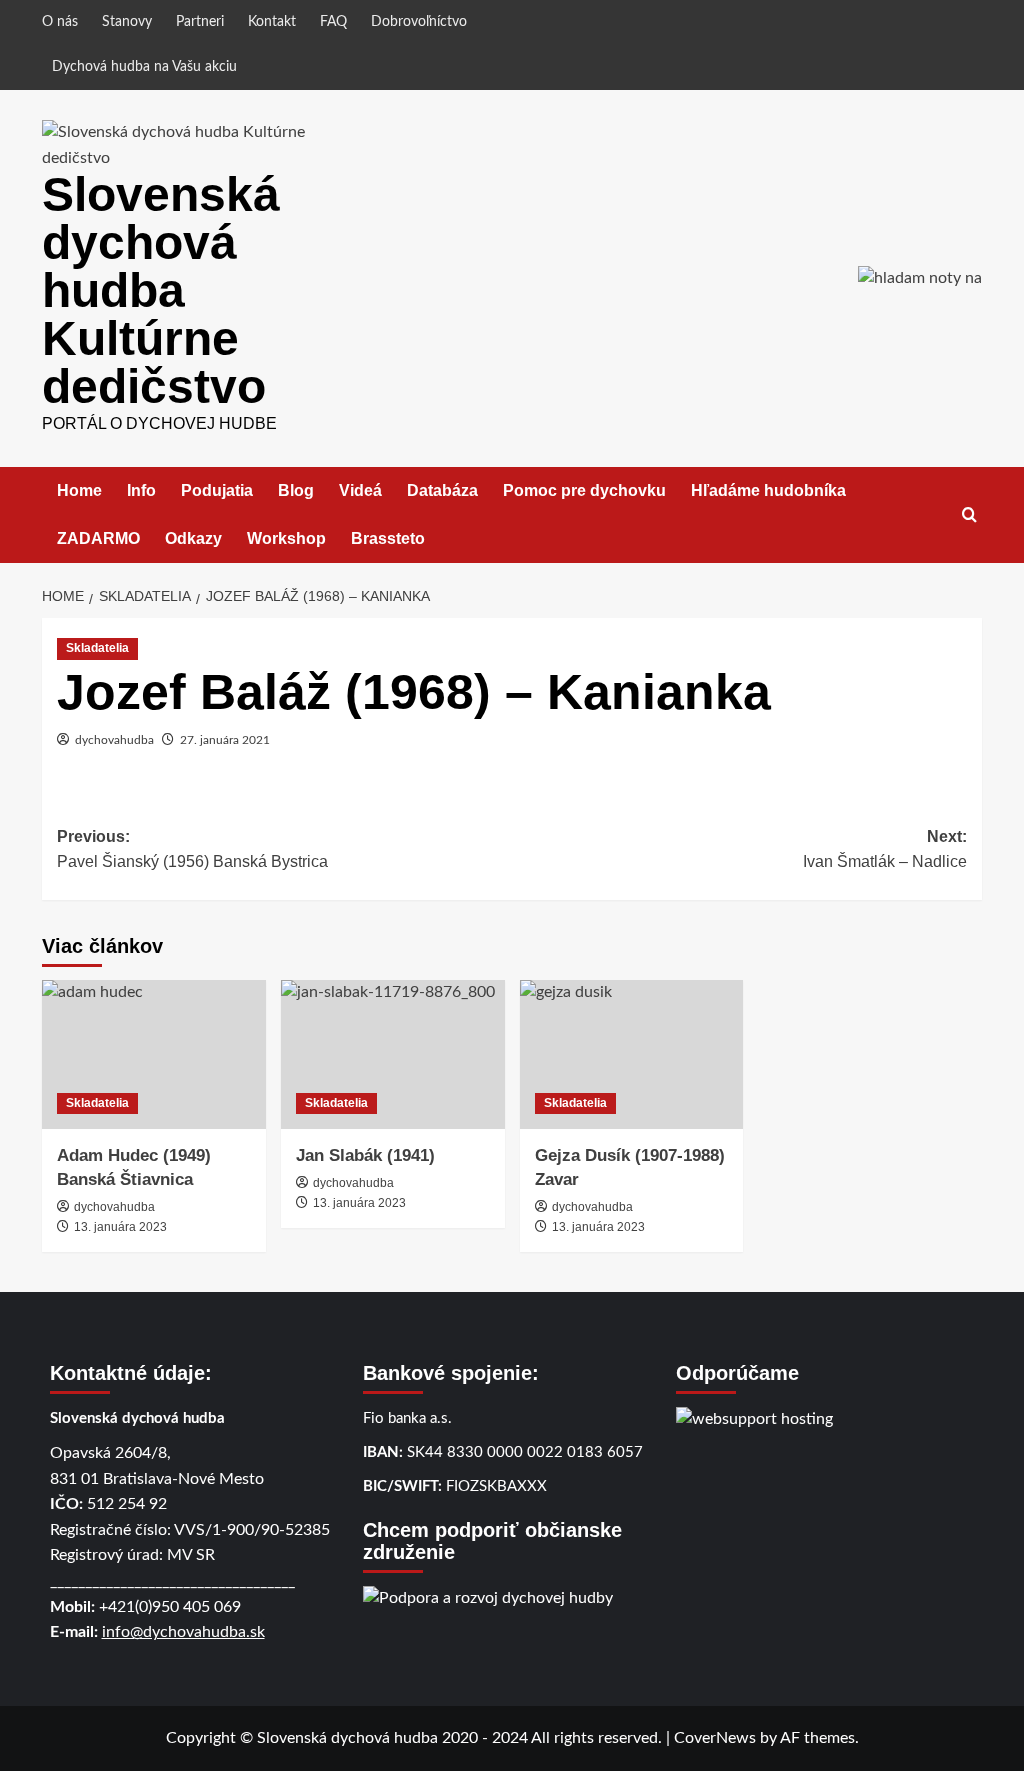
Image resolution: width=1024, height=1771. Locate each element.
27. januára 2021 (225, 740)
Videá (360, 490)
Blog (296, 490)
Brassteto (388, 538)
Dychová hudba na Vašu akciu (144, 67)
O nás (60, 22)
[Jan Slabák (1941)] (393, 1054)
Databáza (442, 490)
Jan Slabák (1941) (365, 1155)
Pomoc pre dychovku (584, 490)
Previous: (192, 849)
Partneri (200, 22)
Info (141, 490)
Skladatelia (97, 648)
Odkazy (193, 538)
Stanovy (127, 22)
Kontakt (272, 22)
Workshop (286, 538)
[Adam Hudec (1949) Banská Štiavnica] (154, 1054)
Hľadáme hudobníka (768, 490)
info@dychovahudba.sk (183, 1632)
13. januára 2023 (120, 1227)
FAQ (333, 22)
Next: (885, 849)
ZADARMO (98, 538)
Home (79, 490)
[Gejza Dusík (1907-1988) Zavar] (632, 1054)
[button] (969, 514)
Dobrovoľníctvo (419, 22)
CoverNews (715, 1738)
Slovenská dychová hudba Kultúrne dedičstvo (161, 290)
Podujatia (217, 490)
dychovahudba (114, 740)
